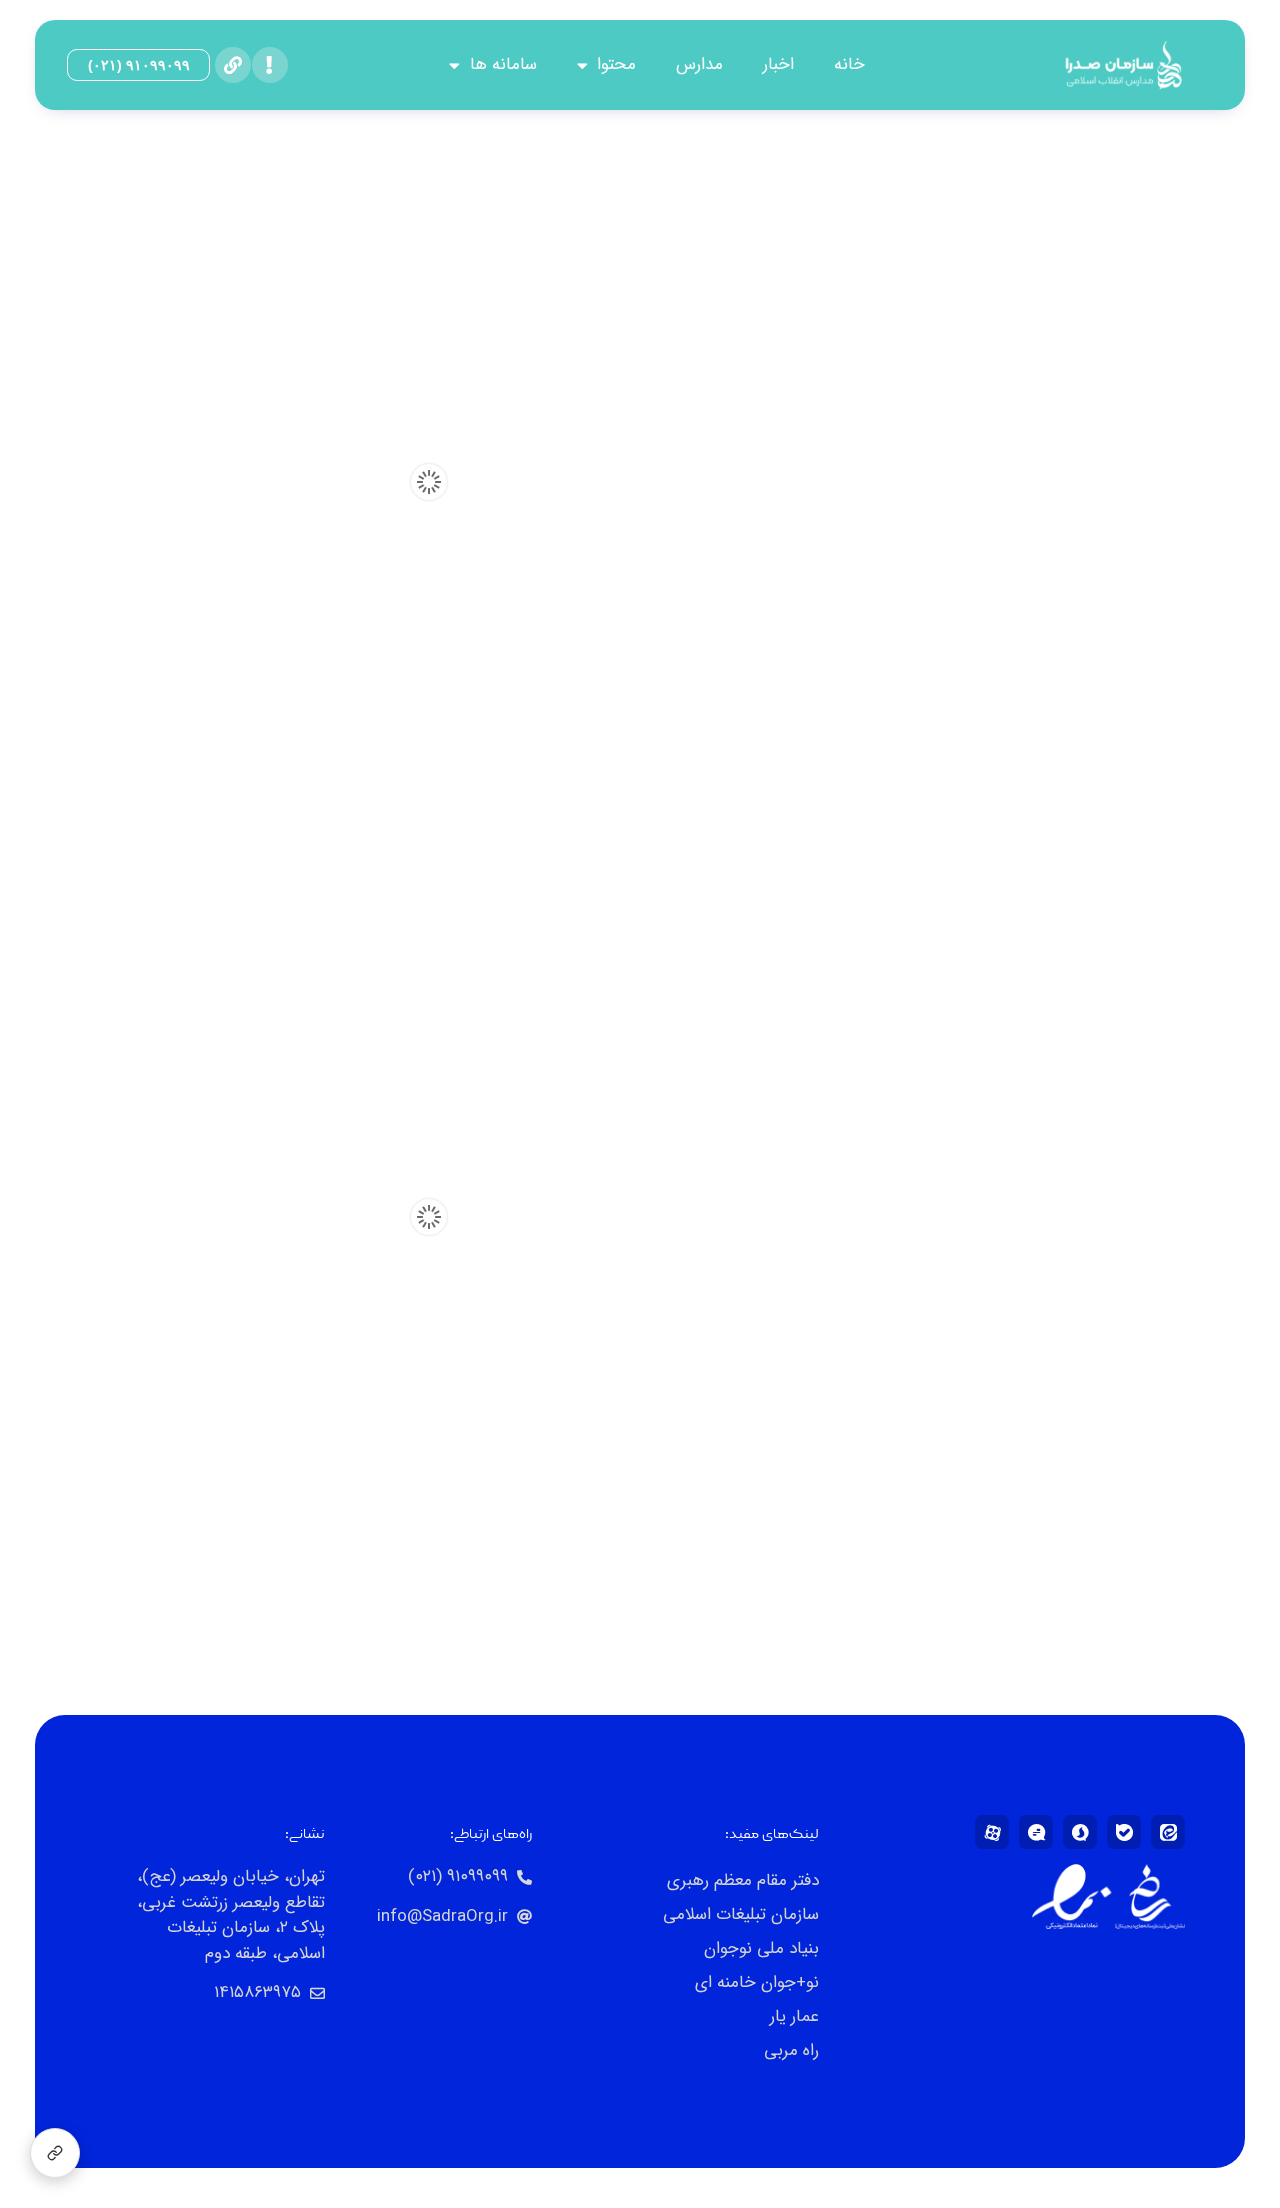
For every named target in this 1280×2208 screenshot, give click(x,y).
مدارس (699, 64)
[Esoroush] (1080, 1832)
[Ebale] (1124, 1832)
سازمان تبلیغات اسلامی (741, 1914)
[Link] (233, 65)
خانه (849, 64)
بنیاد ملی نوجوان (761, 1948)
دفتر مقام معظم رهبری (743, 1880)
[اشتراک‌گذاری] (55, 2153)
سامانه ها (503, 64)
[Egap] (1036, 1832)
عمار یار (794, 2016)
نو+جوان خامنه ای (757, 1982)
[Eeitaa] (1168, 1832)
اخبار (778, 64)
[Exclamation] (270, 65)
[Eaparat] (992, 1832)
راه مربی (791, 2050)
